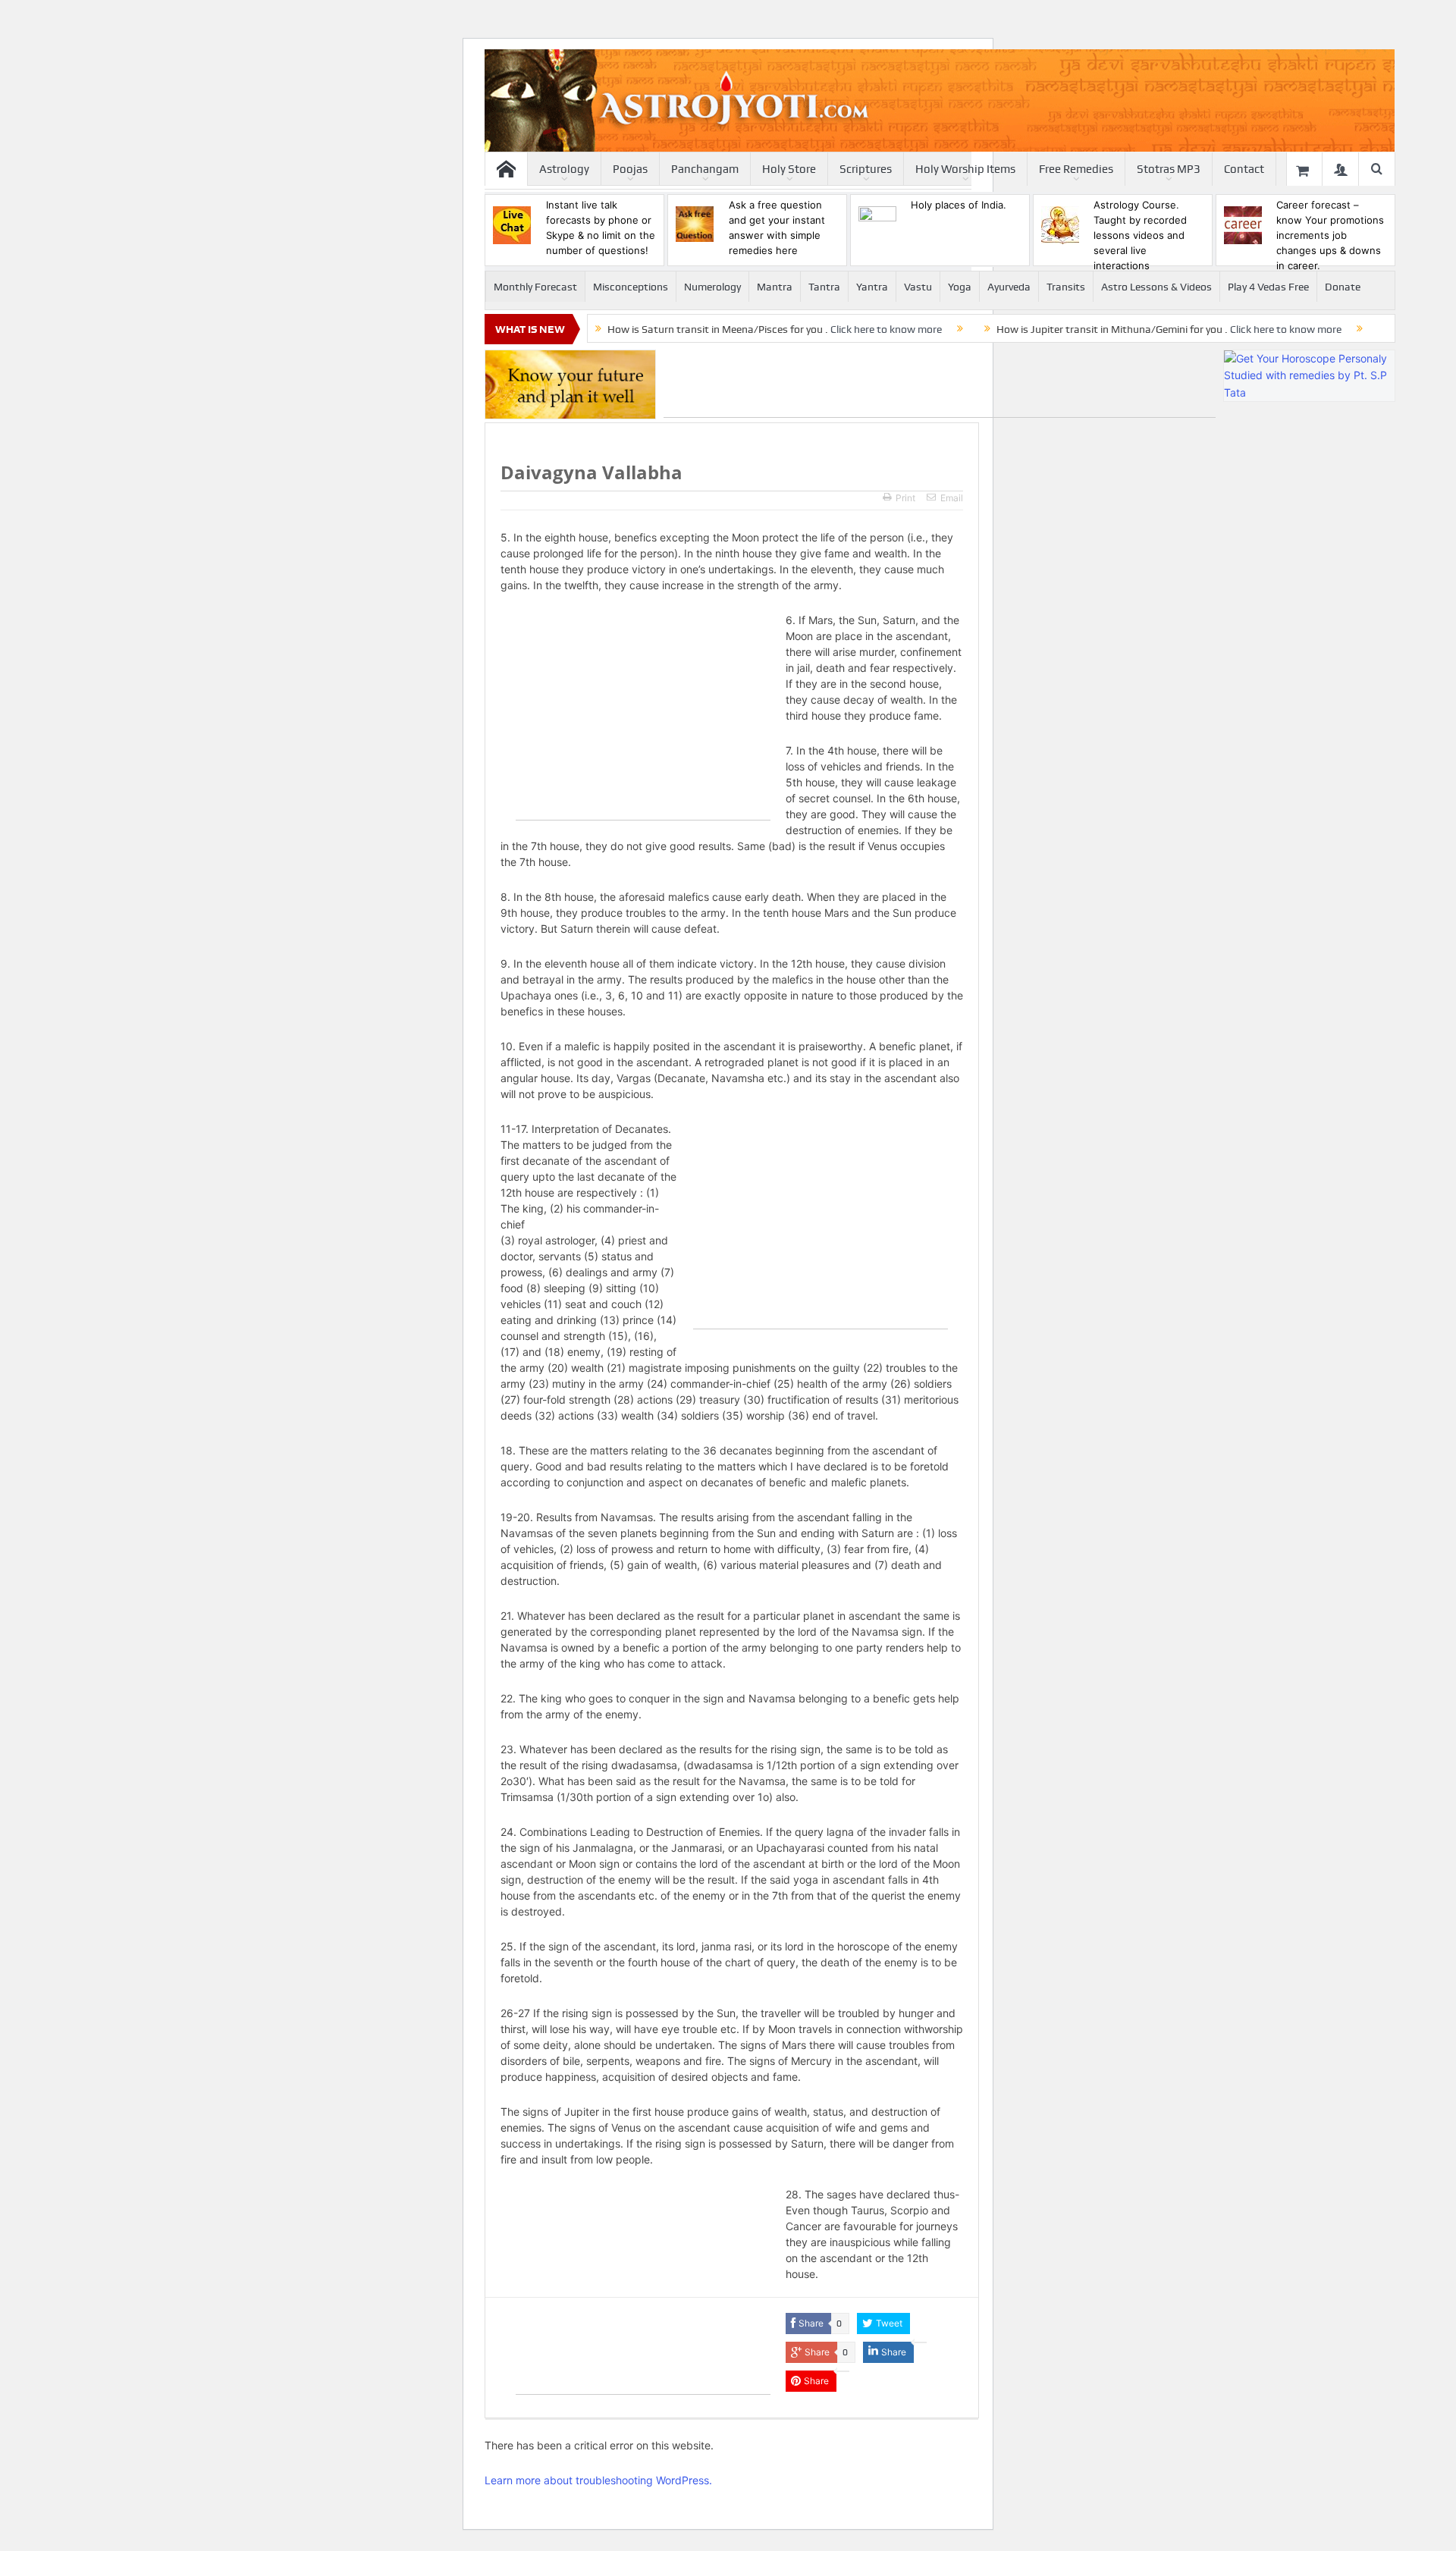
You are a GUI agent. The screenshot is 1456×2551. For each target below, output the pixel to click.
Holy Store (789, 169)
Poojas (630, 169)
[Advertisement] (940, 384)
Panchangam (705, 169)
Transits (1066, 287)
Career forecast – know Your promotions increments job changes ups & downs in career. (1330, 235)
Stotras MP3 (1169, 169)
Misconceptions (631, 287)
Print (905, 498)
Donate (1343, 287)
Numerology (712, 287)
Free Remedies (1076, 169)
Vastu (918, 287)
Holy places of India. (959, 205)
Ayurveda (1009, 287)
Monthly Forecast (535, 287)
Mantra (775, 287)
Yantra (872, 287)
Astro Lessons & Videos (1156, 287)
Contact (1244, 169)
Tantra (824, 287)
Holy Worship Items (965, 169)
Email (952, 498)
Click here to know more (886, 329)
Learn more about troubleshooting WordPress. (598, 2480)
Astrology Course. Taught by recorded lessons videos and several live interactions (1140, 235)
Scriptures (866, 169)
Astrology (564, 169)
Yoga (960, 287)
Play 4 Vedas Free (1268, 287)
